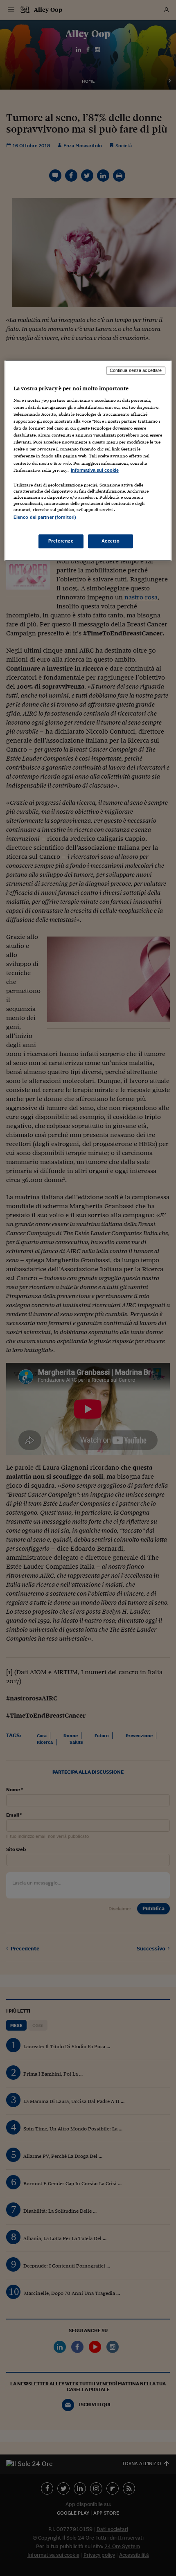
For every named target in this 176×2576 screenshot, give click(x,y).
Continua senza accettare (136, 371)
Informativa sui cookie (95, 470)
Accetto (111, 541)
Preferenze (61, 541)
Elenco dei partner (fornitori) (45, 517)
